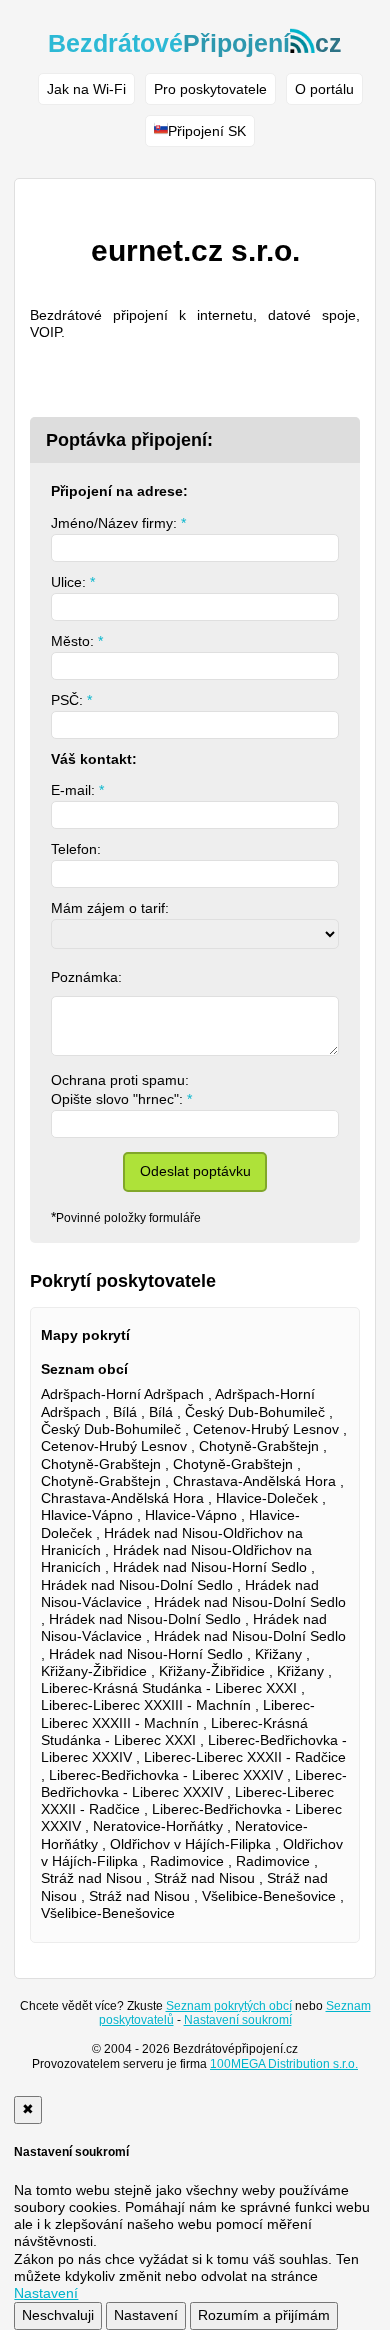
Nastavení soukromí (238, 2020)
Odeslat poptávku (195, 1171)
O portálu (324, 89)
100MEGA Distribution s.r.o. (284, 2064)
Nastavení (146, 2315)
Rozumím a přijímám (264, 2315)
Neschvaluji (58, 2315)
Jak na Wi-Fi (86, 89)
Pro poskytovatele (210, 89)
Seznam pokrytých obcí (229, 2006)
